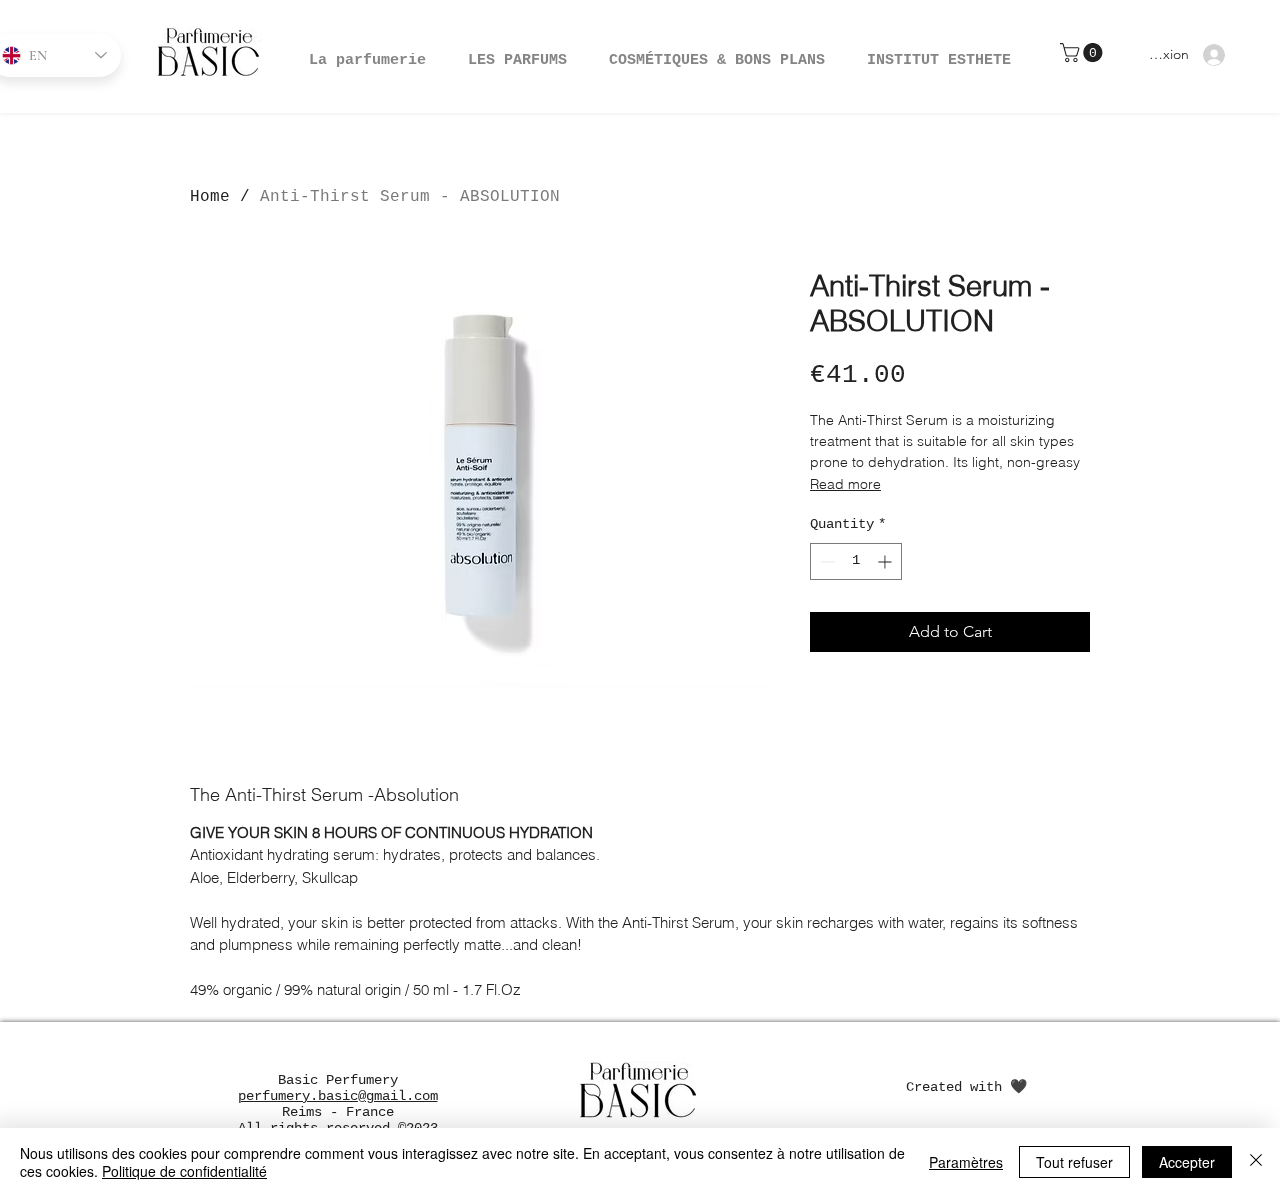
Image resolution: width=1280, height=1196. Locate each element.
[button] (717, 52)
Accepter (1187, 1162)
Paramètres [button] (966, 1162)
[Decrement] (825, 561)
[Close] (1256, 1162)
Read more (845, 484)
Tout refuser (1074, 1162)
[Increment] (886, 561)
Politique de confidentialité (184, 1171)
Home (210, 197)
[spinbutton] (856, 561)
